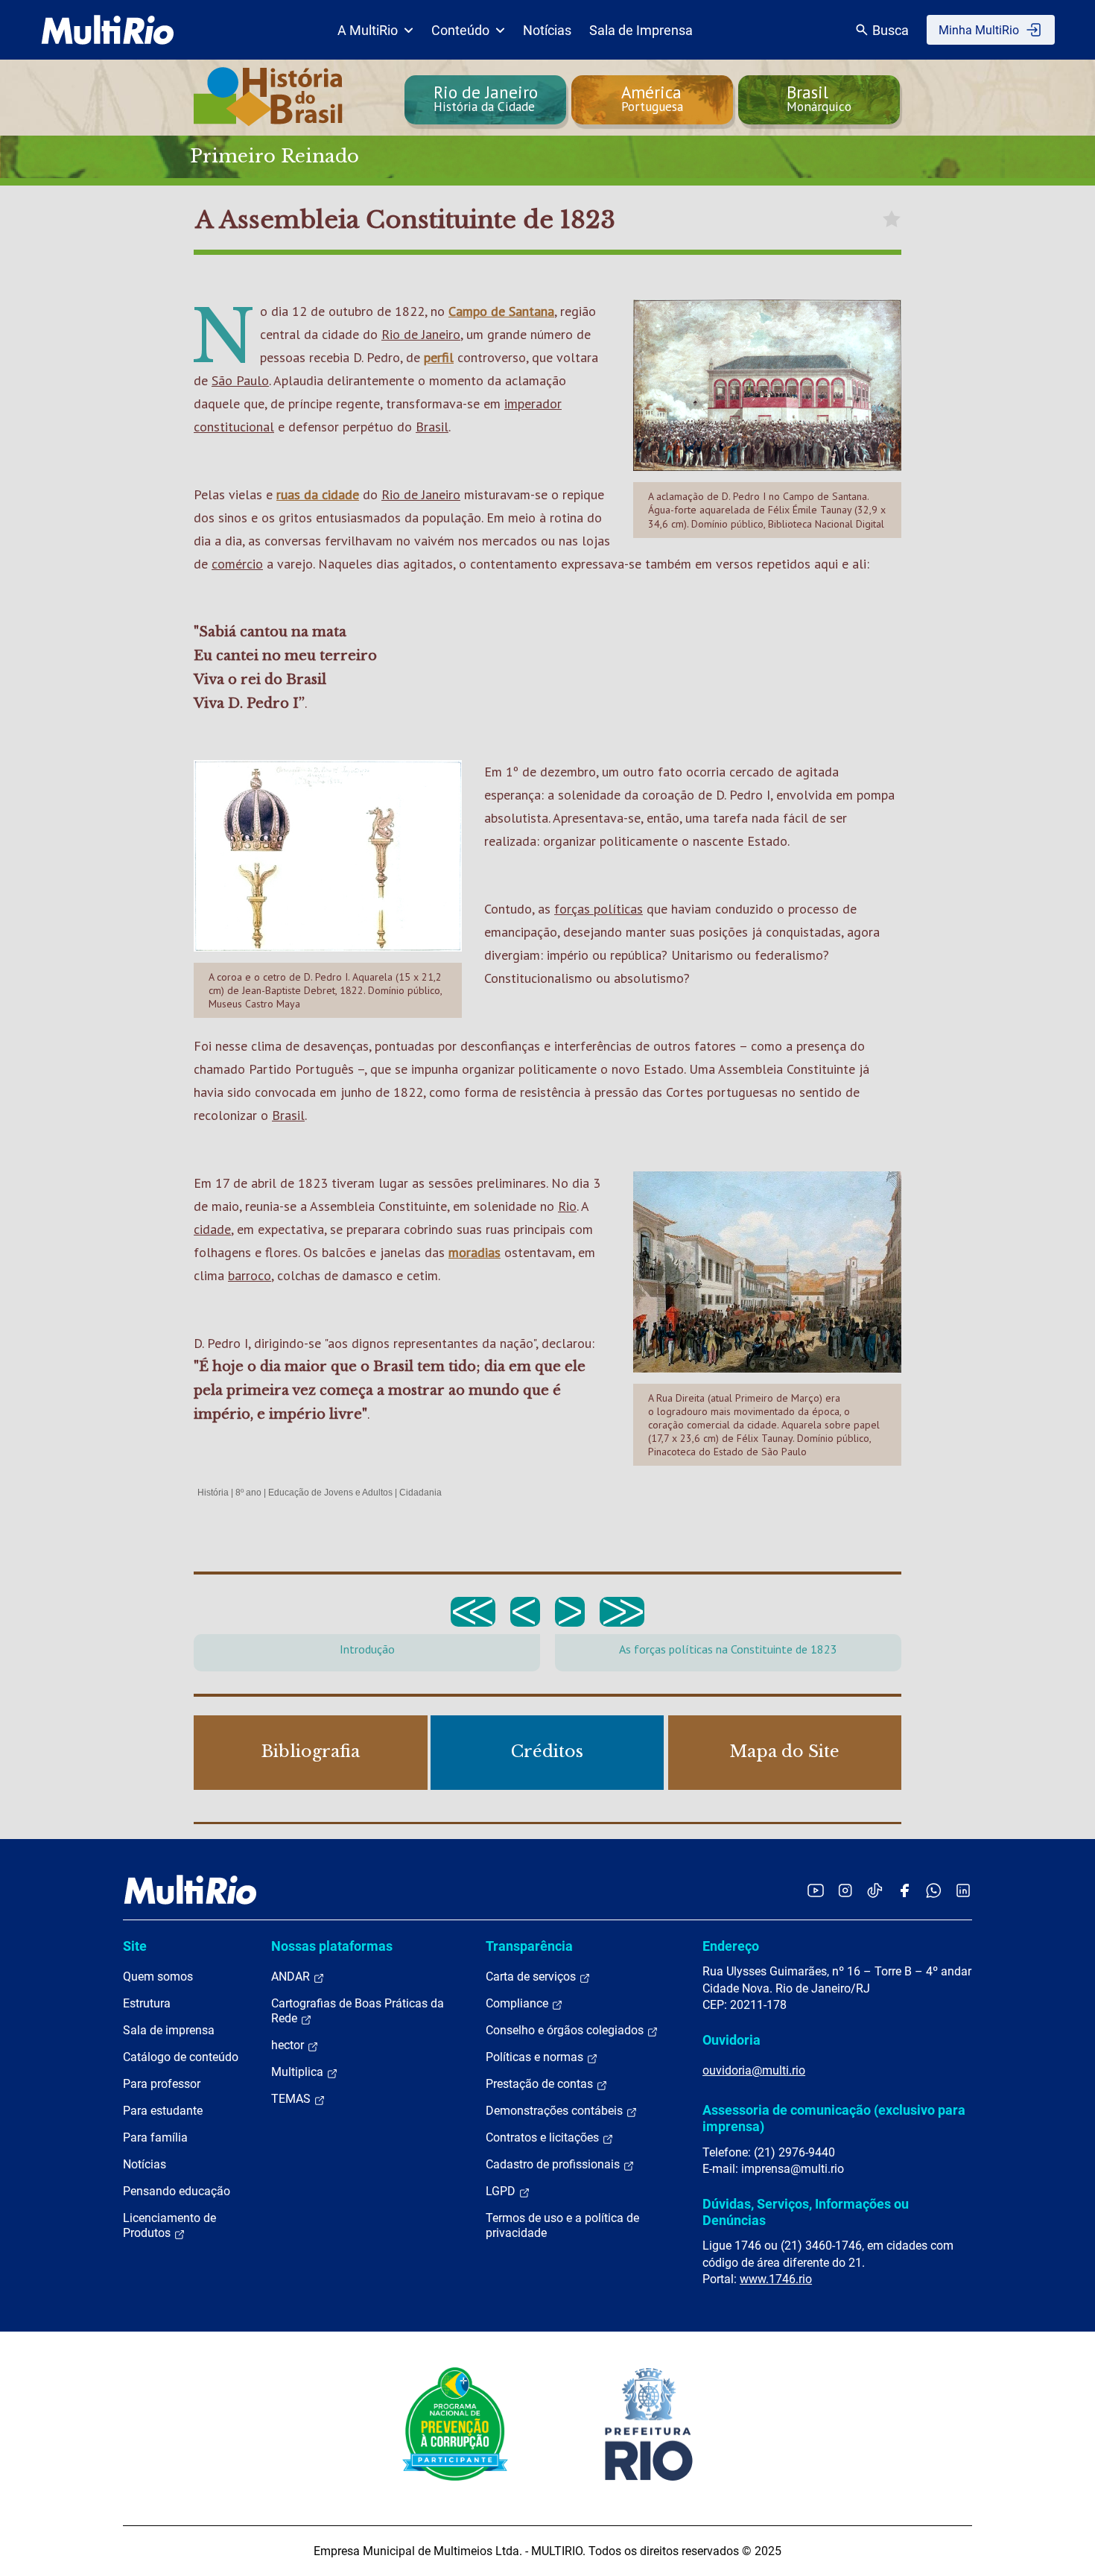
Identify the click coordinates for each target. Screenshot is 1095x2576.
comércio (237, 564)
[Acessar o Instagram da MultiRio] (845, 1890)
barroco (250, 1275)
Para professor (162, 2084)
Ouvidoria (731, 2040)
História (213, 1493)
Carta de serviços (532, 1977)
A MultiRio (368, 30)
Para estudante (163, 2111)
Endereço (731, 1946)
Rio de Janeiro (421, 334)
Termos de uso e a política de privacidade (562, 2225)
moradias (475, 1252)
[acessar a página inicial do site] (108, 30)
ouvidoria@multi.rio (754, 2070)
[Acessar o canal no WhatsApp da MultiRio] (934, 1890)
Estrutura (147, 2003)
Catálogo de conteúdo (181, 2057)
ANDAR (292, 1977)
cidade (212, 1229)
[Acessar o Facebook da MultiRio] (904, 1890)
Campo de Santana (501, 311)
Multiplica (299, 2072)
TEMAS (292, 2099)
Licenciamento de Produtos (169, 2225)
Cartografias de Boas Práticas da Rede (358, 2011)
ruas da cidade (318, 494)
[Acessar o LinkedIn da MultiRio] (963, 1890)
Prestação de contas (541, 2084)
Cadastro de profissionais (554, 2164)
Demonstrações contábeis (556, 2111)
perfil (439, 357)
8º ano (248, 1493)
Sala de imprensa (169, 2030)
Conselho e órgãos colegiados (566, 2030)
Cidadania (420, 1493)
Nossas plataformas (332, 1946)
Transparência (529, 1946)
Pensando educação (177, 2191)
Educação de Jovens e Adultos (330, 1493)
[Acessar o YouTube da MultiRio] (816, 1890)
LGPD (502, 2191)
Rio (567, 1206)
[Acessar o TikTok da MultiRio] (875, 1890)
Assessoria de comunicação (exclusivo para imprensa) (834, 2118)
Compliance (518, 2003)
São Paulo (240, 380)
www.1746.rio (776, 2279)
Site (135, 1946)
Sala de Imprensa (641, 30)
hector (289, 2045)
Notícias (547, 30)
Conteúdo (460, 30)
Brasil (432, 427)
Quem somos (158, 1977)
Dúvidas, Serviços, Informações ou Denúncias (806, 2212)
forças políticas (599, 909)
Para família (155, 2137)
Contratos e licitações (544, 2137)
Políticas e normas (536, 2057)
